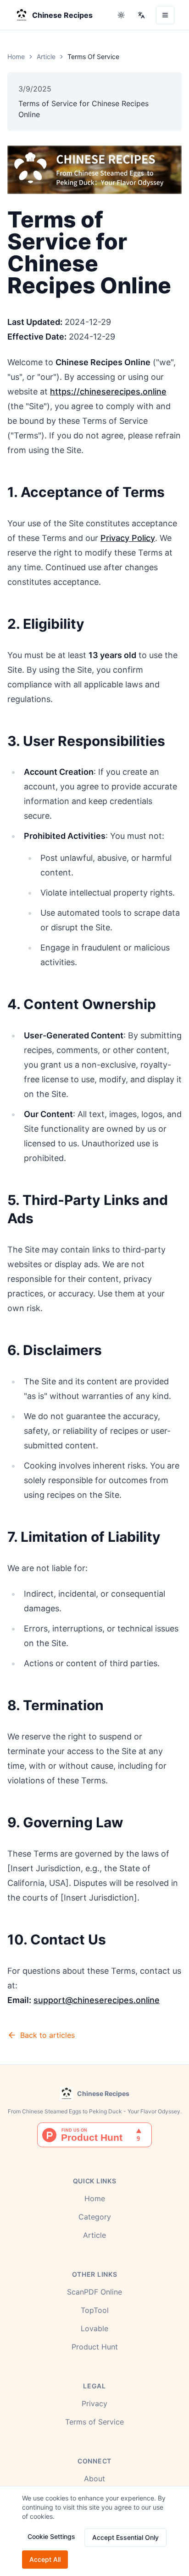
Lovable (94, 2328)
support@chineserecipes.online (97, 2000)
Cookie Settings (51, 2536)
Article (46, 57)
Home (16, 57)
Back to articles (47, 2035)
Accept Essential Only (125, 2537)
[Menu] (165, 15)
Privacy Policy (128, 538)
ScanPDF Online (94, 2292)
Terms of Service (94, 2422)
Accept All (45, 2559)
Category (95, 2217)
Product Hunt (95, 2347)
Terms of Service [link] (93, 57)
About (94, 2479)
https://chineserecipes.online (108, 392)
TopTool (95, 2310)
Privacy (94, 2403)
